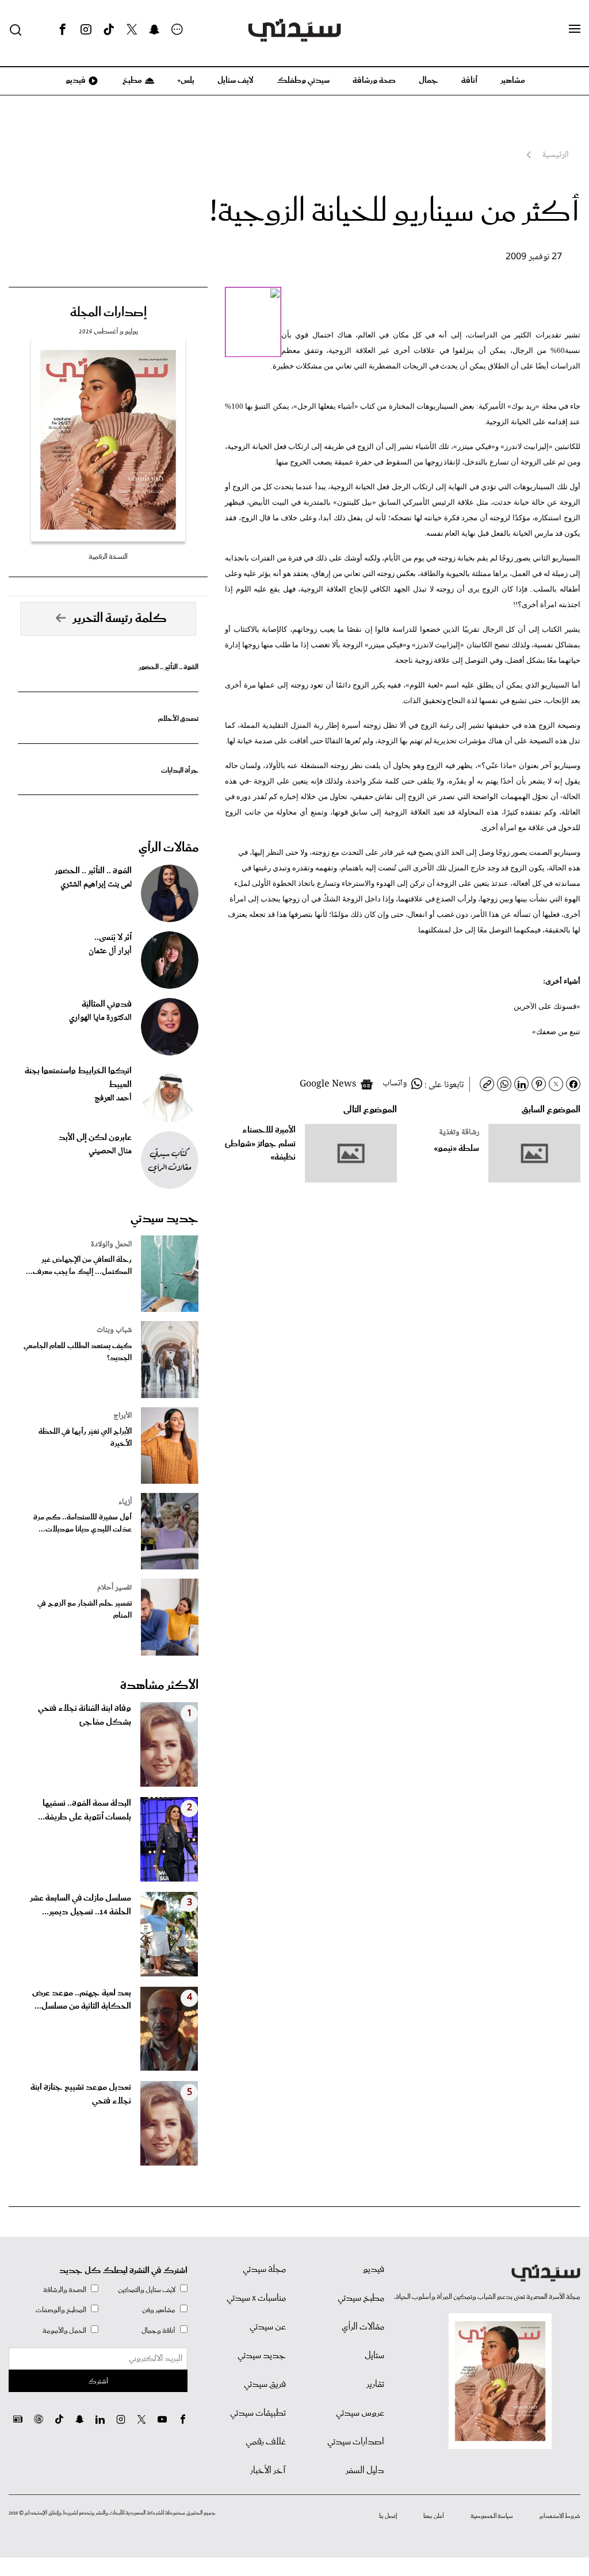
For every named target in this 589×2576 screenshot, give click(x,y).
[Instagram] (86, 30)
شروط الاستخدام (560, 2516)
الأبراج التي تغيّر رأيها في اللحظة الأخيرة (85, 1438)
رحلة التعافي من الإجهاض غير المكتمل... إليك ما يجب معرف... (79, 1266)
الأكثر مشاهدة (159, 1686)
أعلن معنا (434, 2516)
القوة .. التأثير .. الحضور (169, 667)
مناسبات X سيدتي (256, 2298)
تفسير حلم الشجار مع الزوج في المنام (85, 1610)
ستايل (374, 2356)
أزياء (125, 1502)
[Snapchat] (154, 30)
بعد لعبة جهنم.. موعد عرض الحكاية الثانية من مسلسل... (82, 2000)
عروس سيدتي (360, 2413)
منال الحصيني (110, 1151)
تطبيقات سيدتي (258, 2413)
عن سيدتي (268, 2327)
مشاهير (513, 80)
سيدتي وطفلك (303, 80)
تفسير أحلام (114, 1588)
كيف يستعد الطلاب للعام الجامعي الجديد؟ (78, 1352)
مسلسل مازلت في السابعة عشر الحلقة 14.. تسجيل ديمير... (81, 1905)
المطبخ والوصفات (61, 2310)
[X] (132, 30)
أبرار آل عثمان (110, 951)
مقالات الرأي (169, 848)
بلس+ (186, 80)
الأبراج (123, 1416)
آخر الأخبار (268, 2471)
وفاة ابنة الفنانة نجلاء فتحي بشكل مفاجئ (85, 1715)
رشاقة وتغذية (459, 1132)
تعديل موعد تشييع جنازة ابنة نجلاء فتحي (81, 2094)
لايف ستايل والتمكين (147, 2290)
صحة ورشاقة (374, 80)
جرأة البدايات (180, 771)
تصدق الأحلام (178, 719)
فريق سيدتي (265, 2385)
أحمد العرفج (113, 1099)
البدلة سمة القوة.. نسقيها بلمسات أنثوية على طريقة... (85, 1810)
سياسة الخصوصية (492, 2516)
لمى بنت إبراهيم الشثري (96, 885)
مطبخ (131, 80)
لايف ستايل (236, 80)
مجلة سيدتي (264, 2270)
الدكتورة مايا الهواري (100, 1018)
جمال (429, 80)
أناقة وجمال (158, 2331)
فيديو (75, 80)
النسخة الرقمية (108, 557)
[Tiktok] (109, 30)
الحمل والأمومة (64, 2331)
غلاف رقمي (266, 2442)
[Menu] (575, 29)
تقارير (375, 2385)
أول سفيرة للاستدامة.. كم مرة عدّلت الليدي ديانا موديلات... (83, 1523)
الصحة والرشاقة (65, 2290)
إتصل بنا (388, 2516)
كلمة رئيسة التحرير (120, 619)
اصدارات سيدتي (356, 2442)
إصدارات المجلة (108, 313)
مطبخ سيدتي (361, 2298)
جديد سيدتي (165, 1219)
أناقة (469, 80)
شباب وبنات (114, 1330)
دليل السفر (365, 2471)
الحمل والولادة (111, 1245)
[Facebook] (63, 30)
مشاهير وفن (159, 2310)
